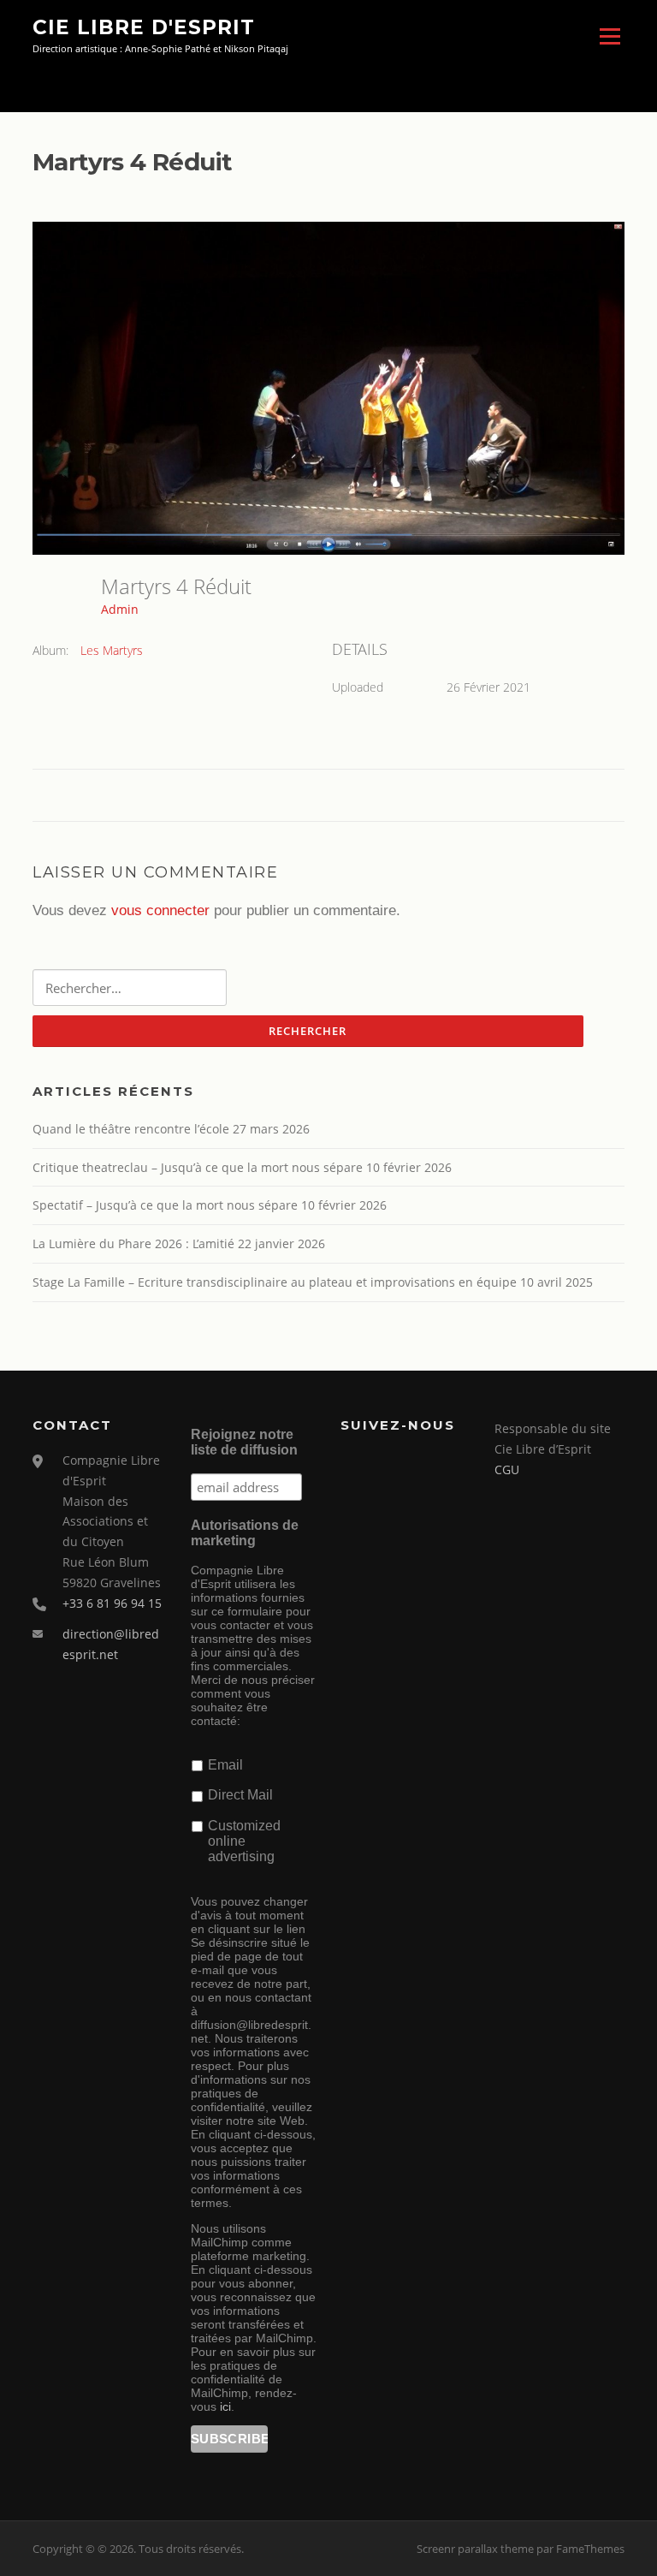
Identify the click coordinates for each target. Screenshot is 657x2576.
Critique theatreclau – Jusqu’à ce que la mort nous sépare (198, 1167)
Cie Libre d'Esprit (144, 27)
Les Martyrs (112, 650)
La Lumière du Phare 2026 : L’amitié (133, 1243)
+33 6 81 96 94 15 (112, 1603)
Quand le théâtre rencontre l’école (131, 1129)
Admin (120, 609)
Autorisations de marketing (245, 1533)
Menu (610, 36)
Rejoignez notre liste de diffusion (244, 1442)
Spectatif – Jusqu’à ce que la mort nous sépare (165, 1205)
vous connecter (160, 910)
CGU (507, 1469)
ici (225, 2406)
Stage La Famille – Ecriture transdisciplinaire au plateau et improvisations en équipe (275, 1282)
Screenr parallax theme (475, 2549)
